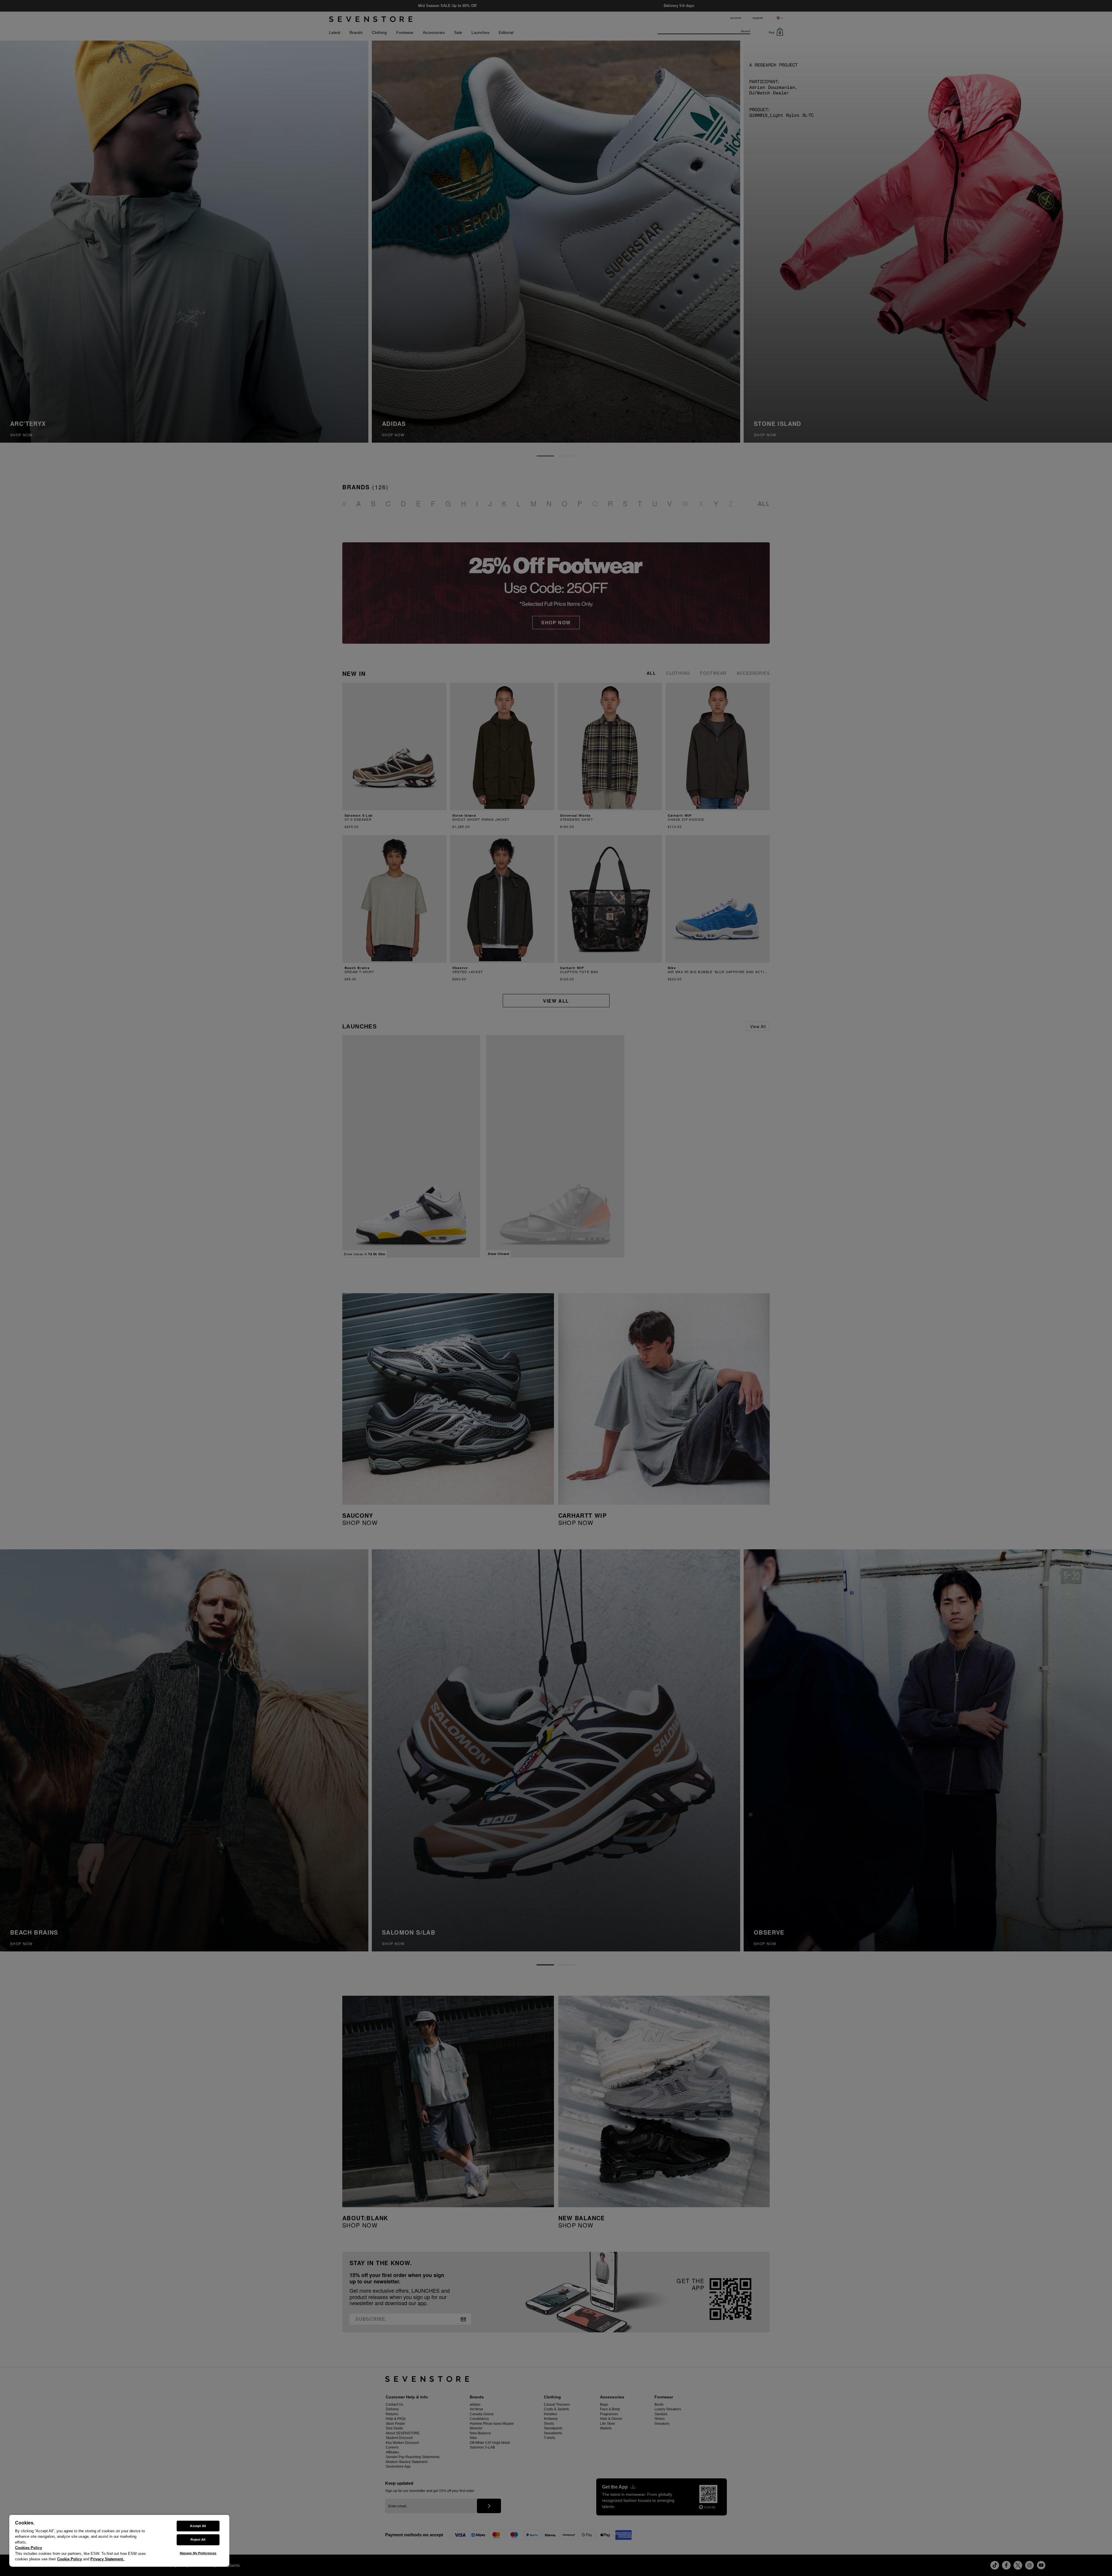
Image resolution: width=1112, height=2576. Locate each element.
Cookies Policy (29, 2548)
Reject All (198, 2539)
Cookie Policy (69, 2559)
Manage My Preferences (198, 2553)
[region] (119, 2541)
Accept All (198, 2526)
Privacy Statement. (107, 2559)
